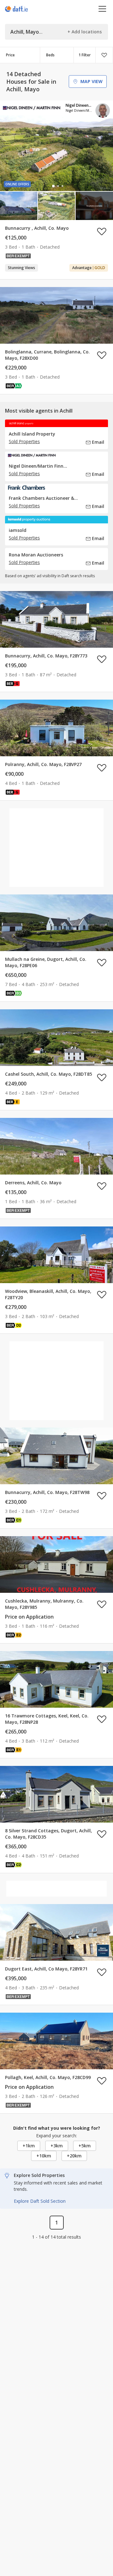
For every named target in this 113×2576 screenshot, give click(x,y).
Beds (50, 55)
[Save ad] (102, 231)
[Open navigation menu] (102, 9)
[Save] (104, 55)
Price (10, 55)
